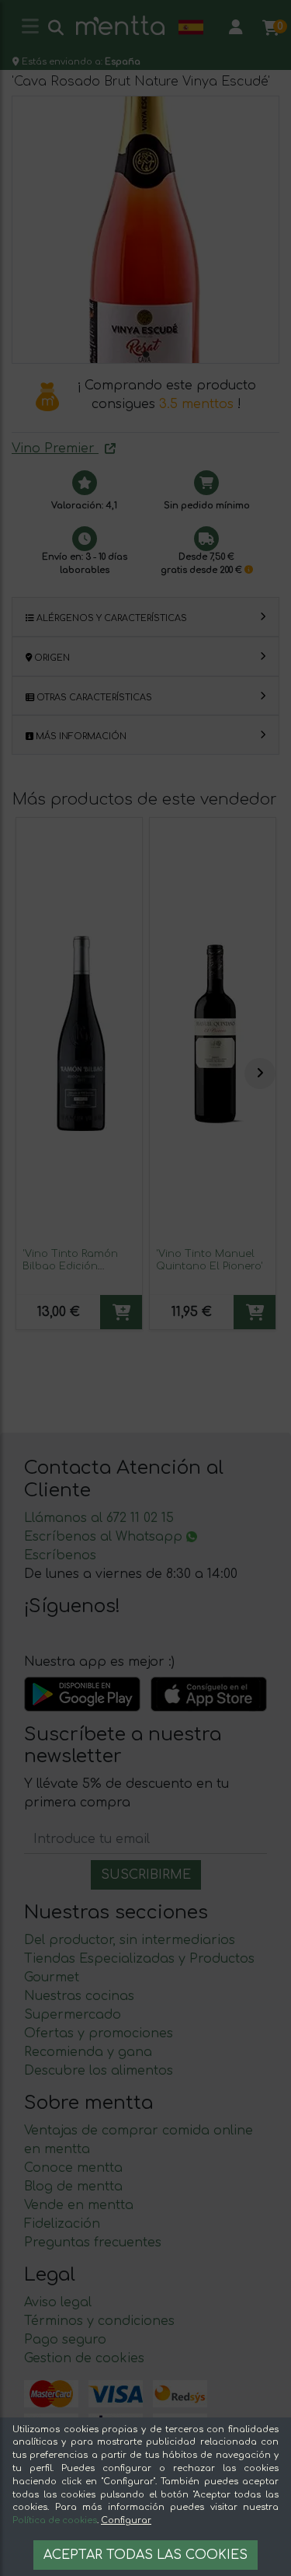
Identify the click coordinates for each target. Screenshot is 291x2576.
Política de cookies (55, 2520)
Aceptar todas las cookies (145, 2555)
